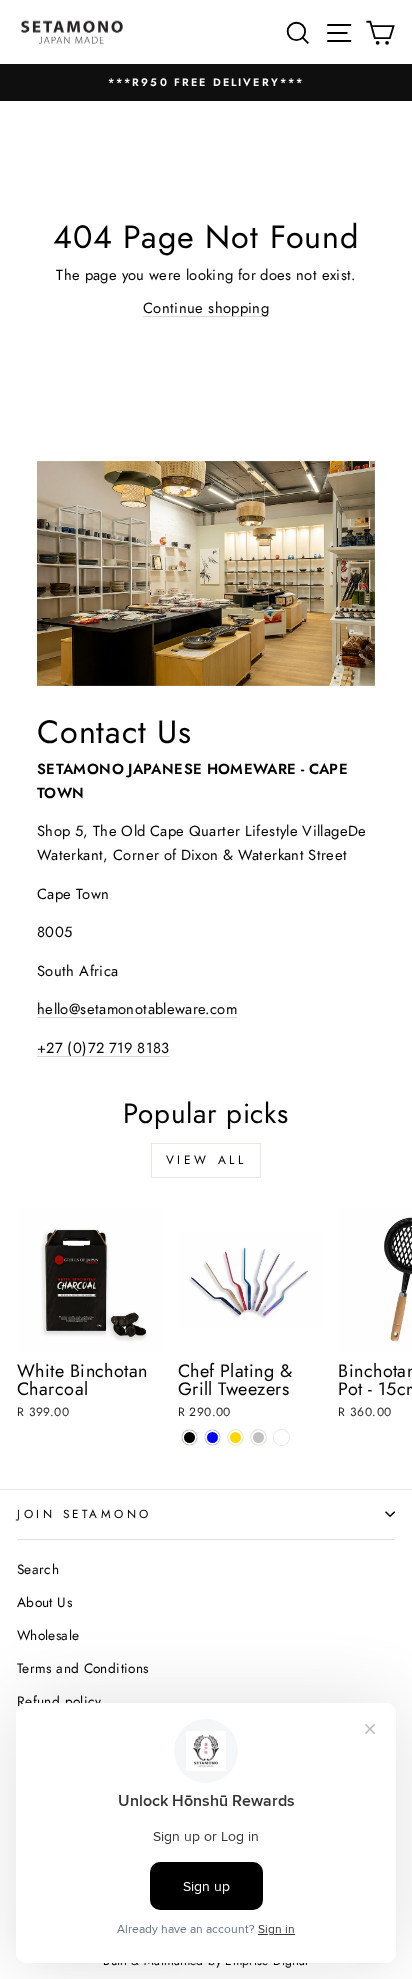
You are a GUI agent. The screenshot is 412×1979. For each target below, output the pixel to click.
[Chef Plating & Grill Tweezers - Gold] (235, 1437)
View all (206, 1160)
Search (38, 1569)
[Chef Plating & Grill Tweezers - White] (281, 1437)
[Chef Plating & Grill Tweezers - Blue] (212, 1437)
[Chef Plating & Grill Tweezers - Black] (189, 1437)
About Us (44, 1602)
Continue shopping (206, 308)
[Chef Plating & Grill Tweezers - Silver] (258, 1437)
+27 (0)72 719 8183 (103, 1048)
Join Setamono (84, 1513)
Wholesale (48, 1635)
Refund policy (59, 1701)
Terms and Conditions (82, 1668)
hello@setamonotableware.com (137, 1009)
